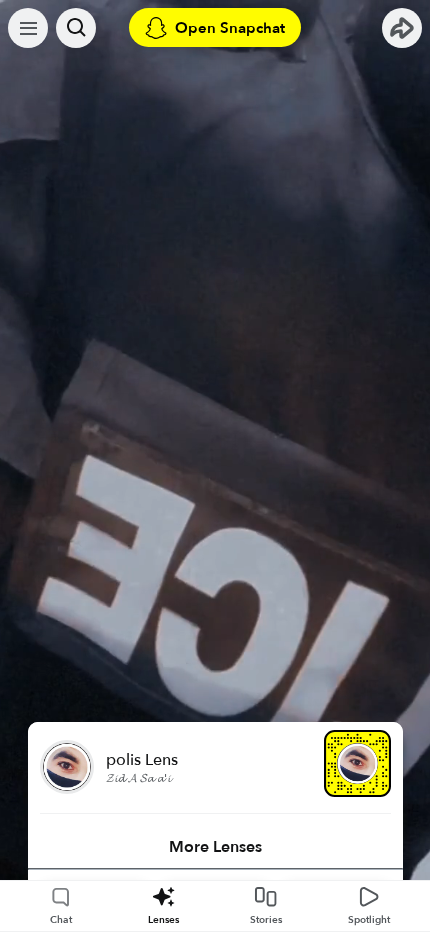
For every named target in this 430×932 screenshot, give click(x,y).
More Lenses (215, 847)
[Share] (402, 28)
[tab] (215, 847)
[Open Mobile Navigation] (28, 28)
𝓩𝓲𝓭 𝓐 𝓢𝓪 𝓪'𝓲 (138, 778)
